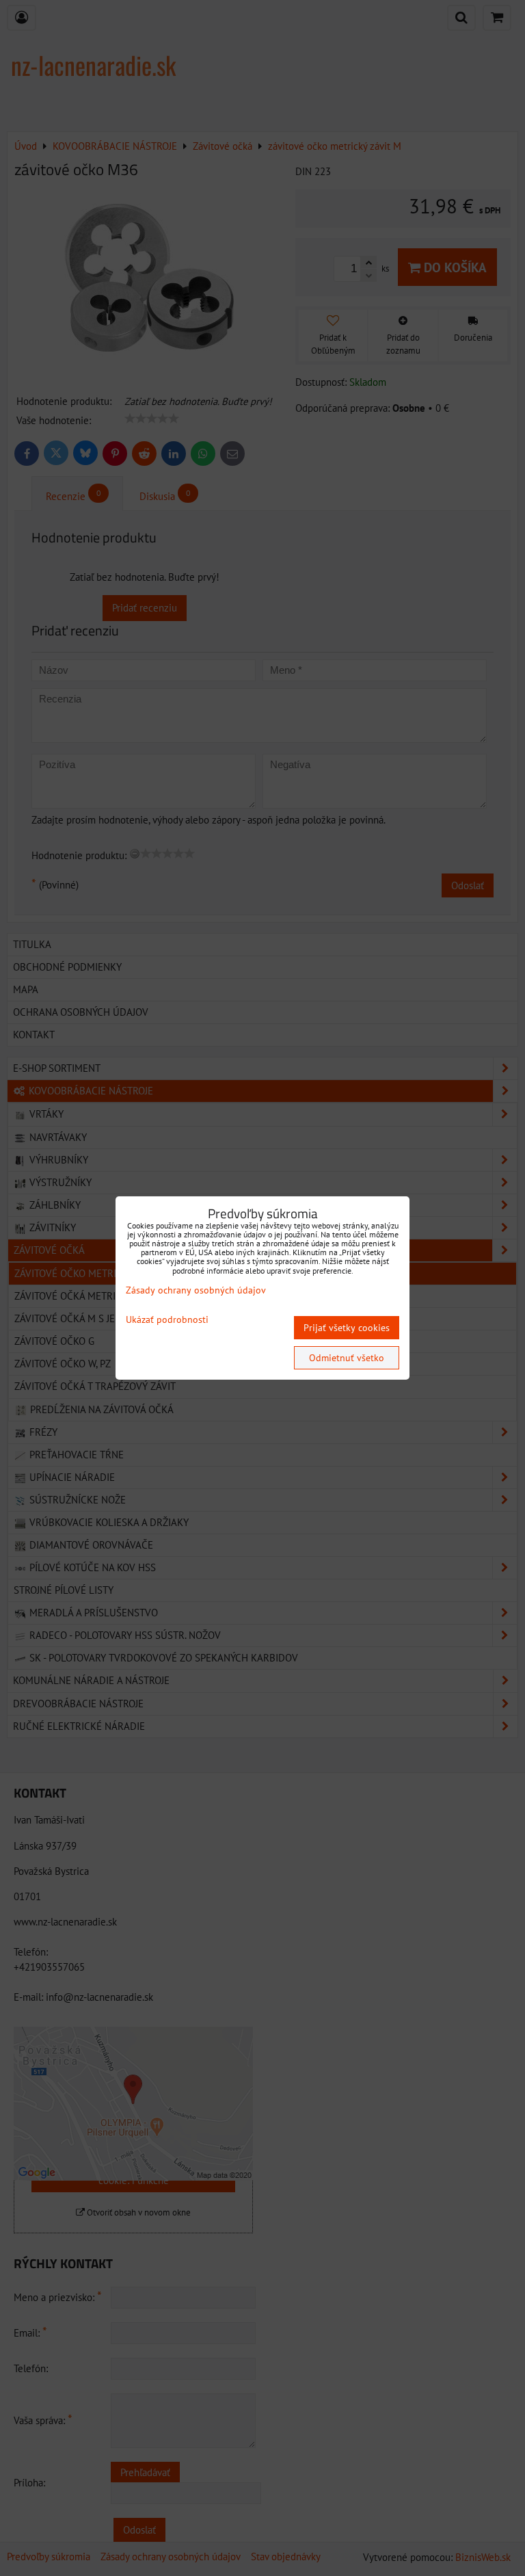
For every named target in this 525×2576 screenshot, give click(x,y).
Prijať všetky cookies (347, 1328)
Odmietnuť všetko (347, 1358)
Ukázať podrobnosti (167, 1320)
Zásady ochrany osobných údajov (196, 1290)
